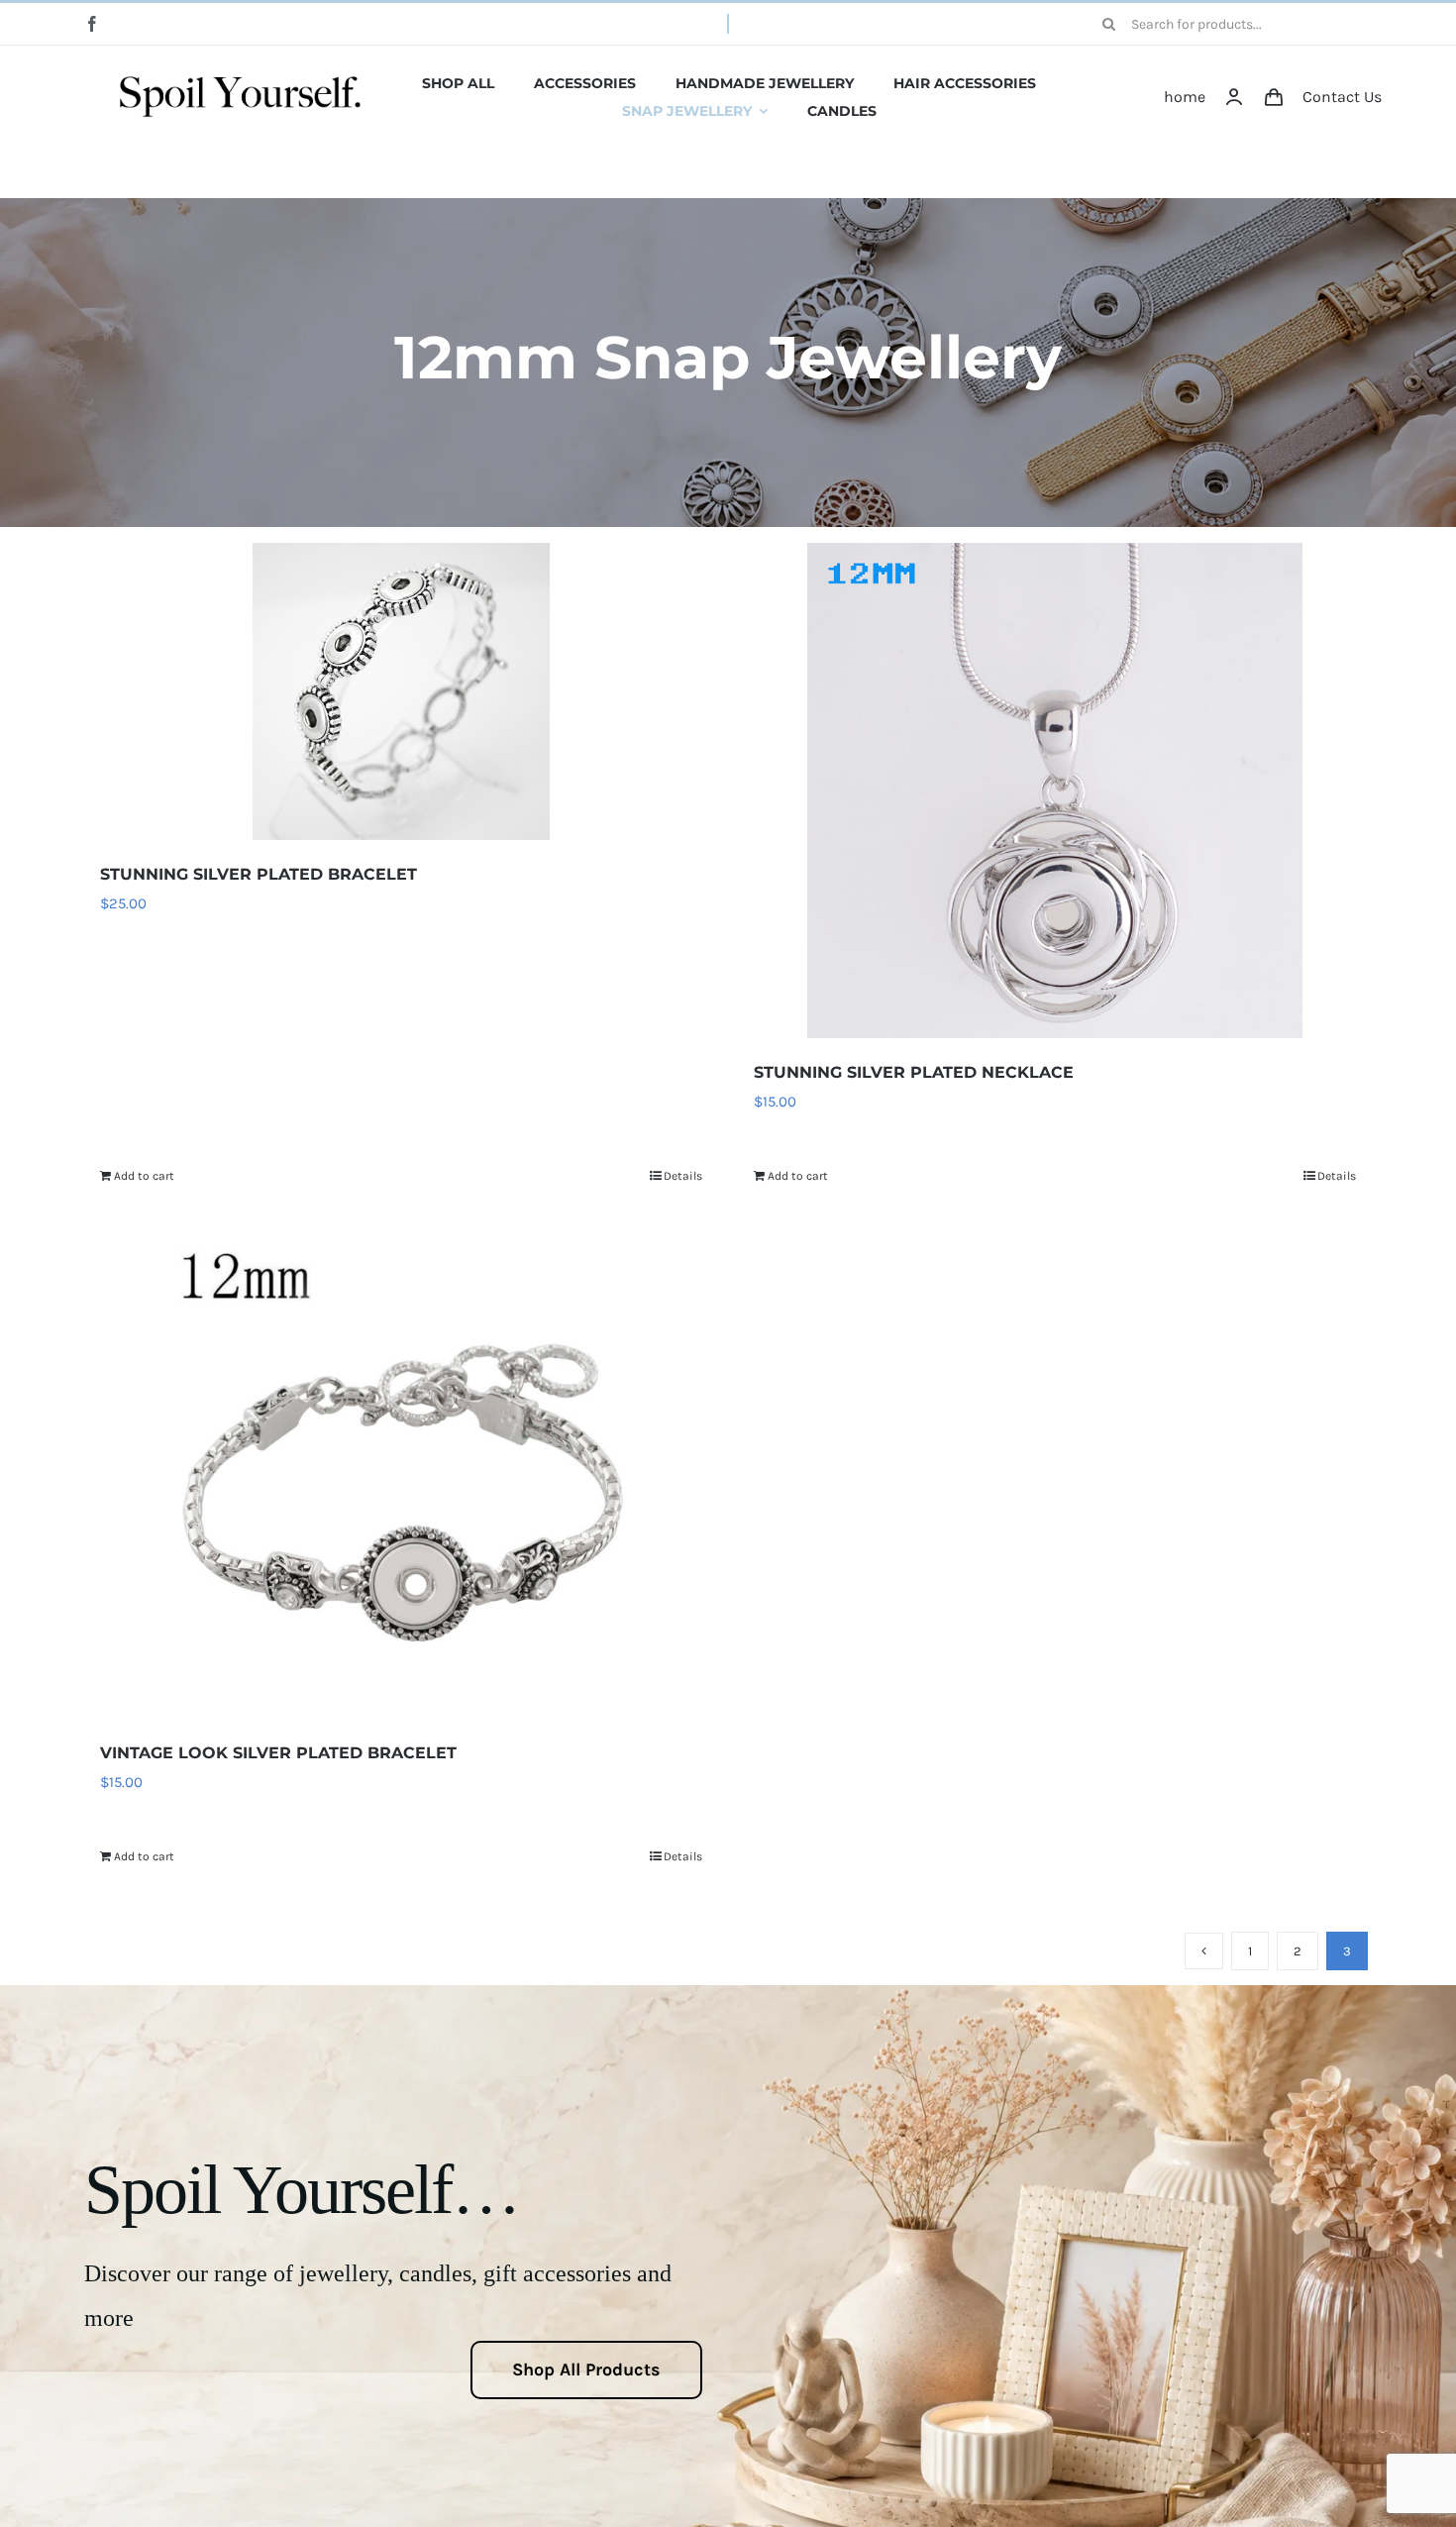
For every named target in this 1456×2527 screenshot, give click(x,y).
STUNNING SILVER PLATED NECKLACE (914, 1072)
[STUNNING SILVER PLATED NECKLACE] (1055, 790)
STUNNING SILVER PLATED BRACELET (259, 874)
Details (683, 1176)
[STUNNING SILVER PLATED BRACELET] (401, 691)
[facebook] (92, 24)
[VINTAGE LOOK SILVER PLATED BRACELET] (401, 1471)
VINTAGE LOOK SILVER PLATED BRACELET (278, 1753)
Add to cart (144, 1176)
